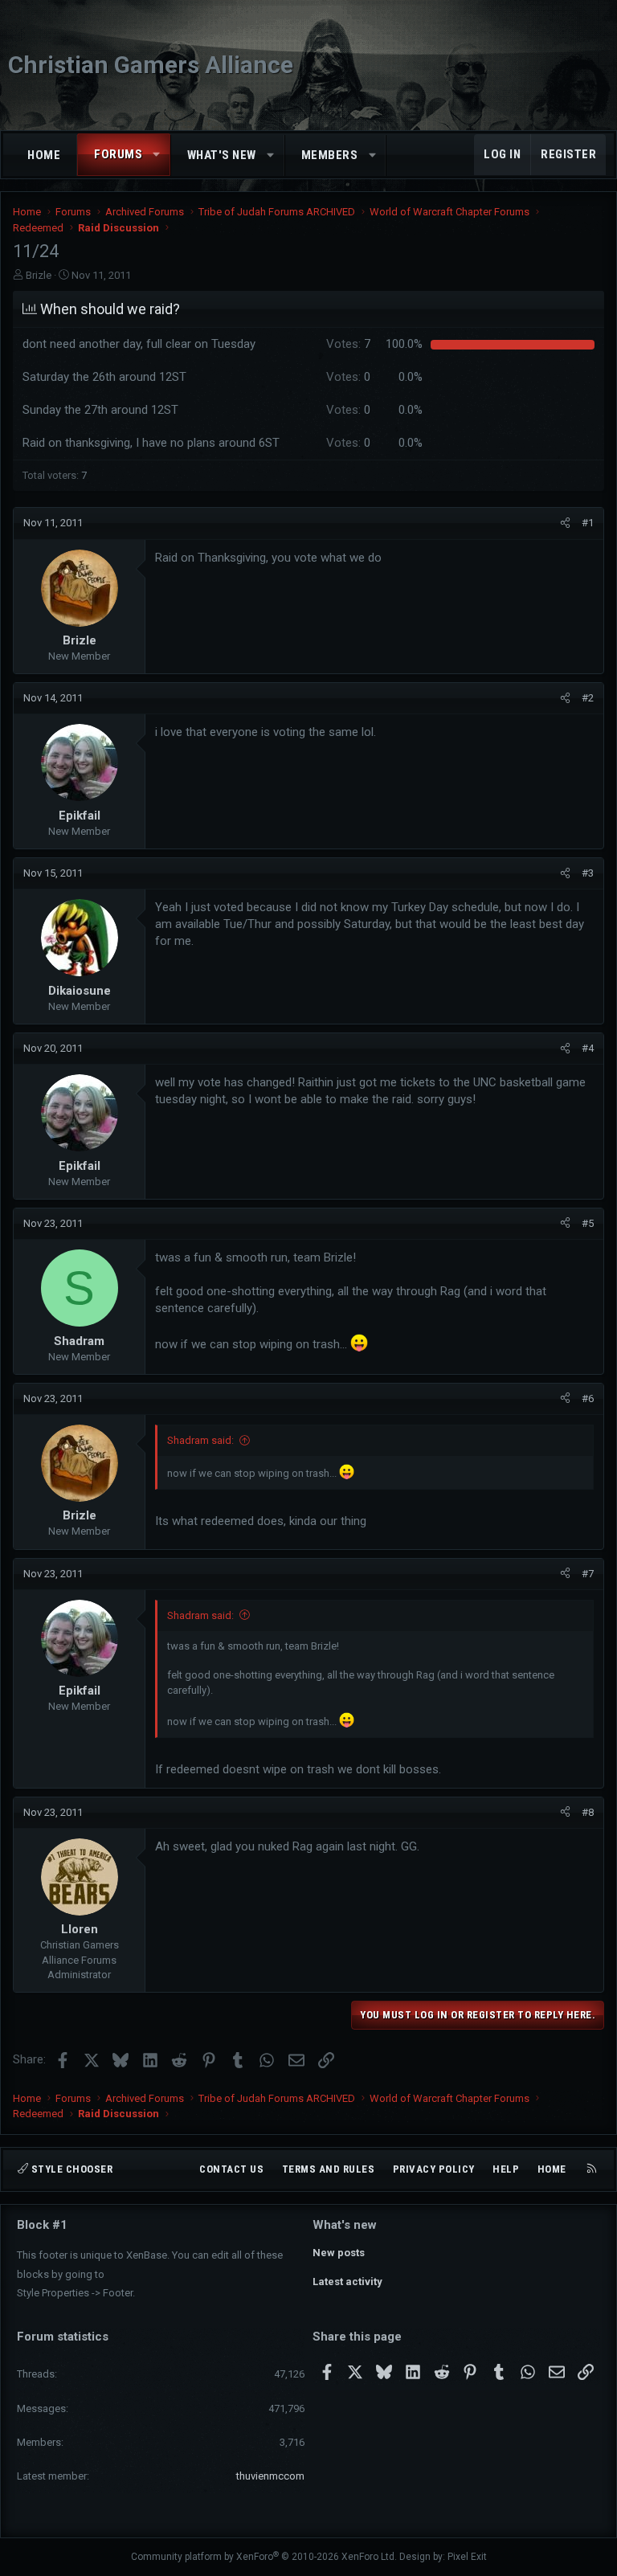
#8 (588, 1812)
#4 (588, 1048)
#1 (588, 523)
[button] (157, 155)
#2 (588, 698)
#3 (588, 873)
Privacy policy (434, 2169)
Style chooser (70, 2169)
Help (506, 2169)
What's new (222, 155)
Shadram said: (200, 1440)
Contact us (231, 2169)
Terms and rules (329, 2169)
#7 (588, 1574)
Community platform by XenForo (264, 2557)
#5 (588, 1223)
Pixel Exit (467, 2557)
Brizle (39, 275)
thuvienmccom (270, 2476)
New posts (339, 2253)
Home (44, 155)
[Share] (565, 523)
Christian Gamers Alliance (151, 65)
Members (330, 155)
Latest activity (347, 2282)
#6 (588, 1398)
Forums (118, 154)
